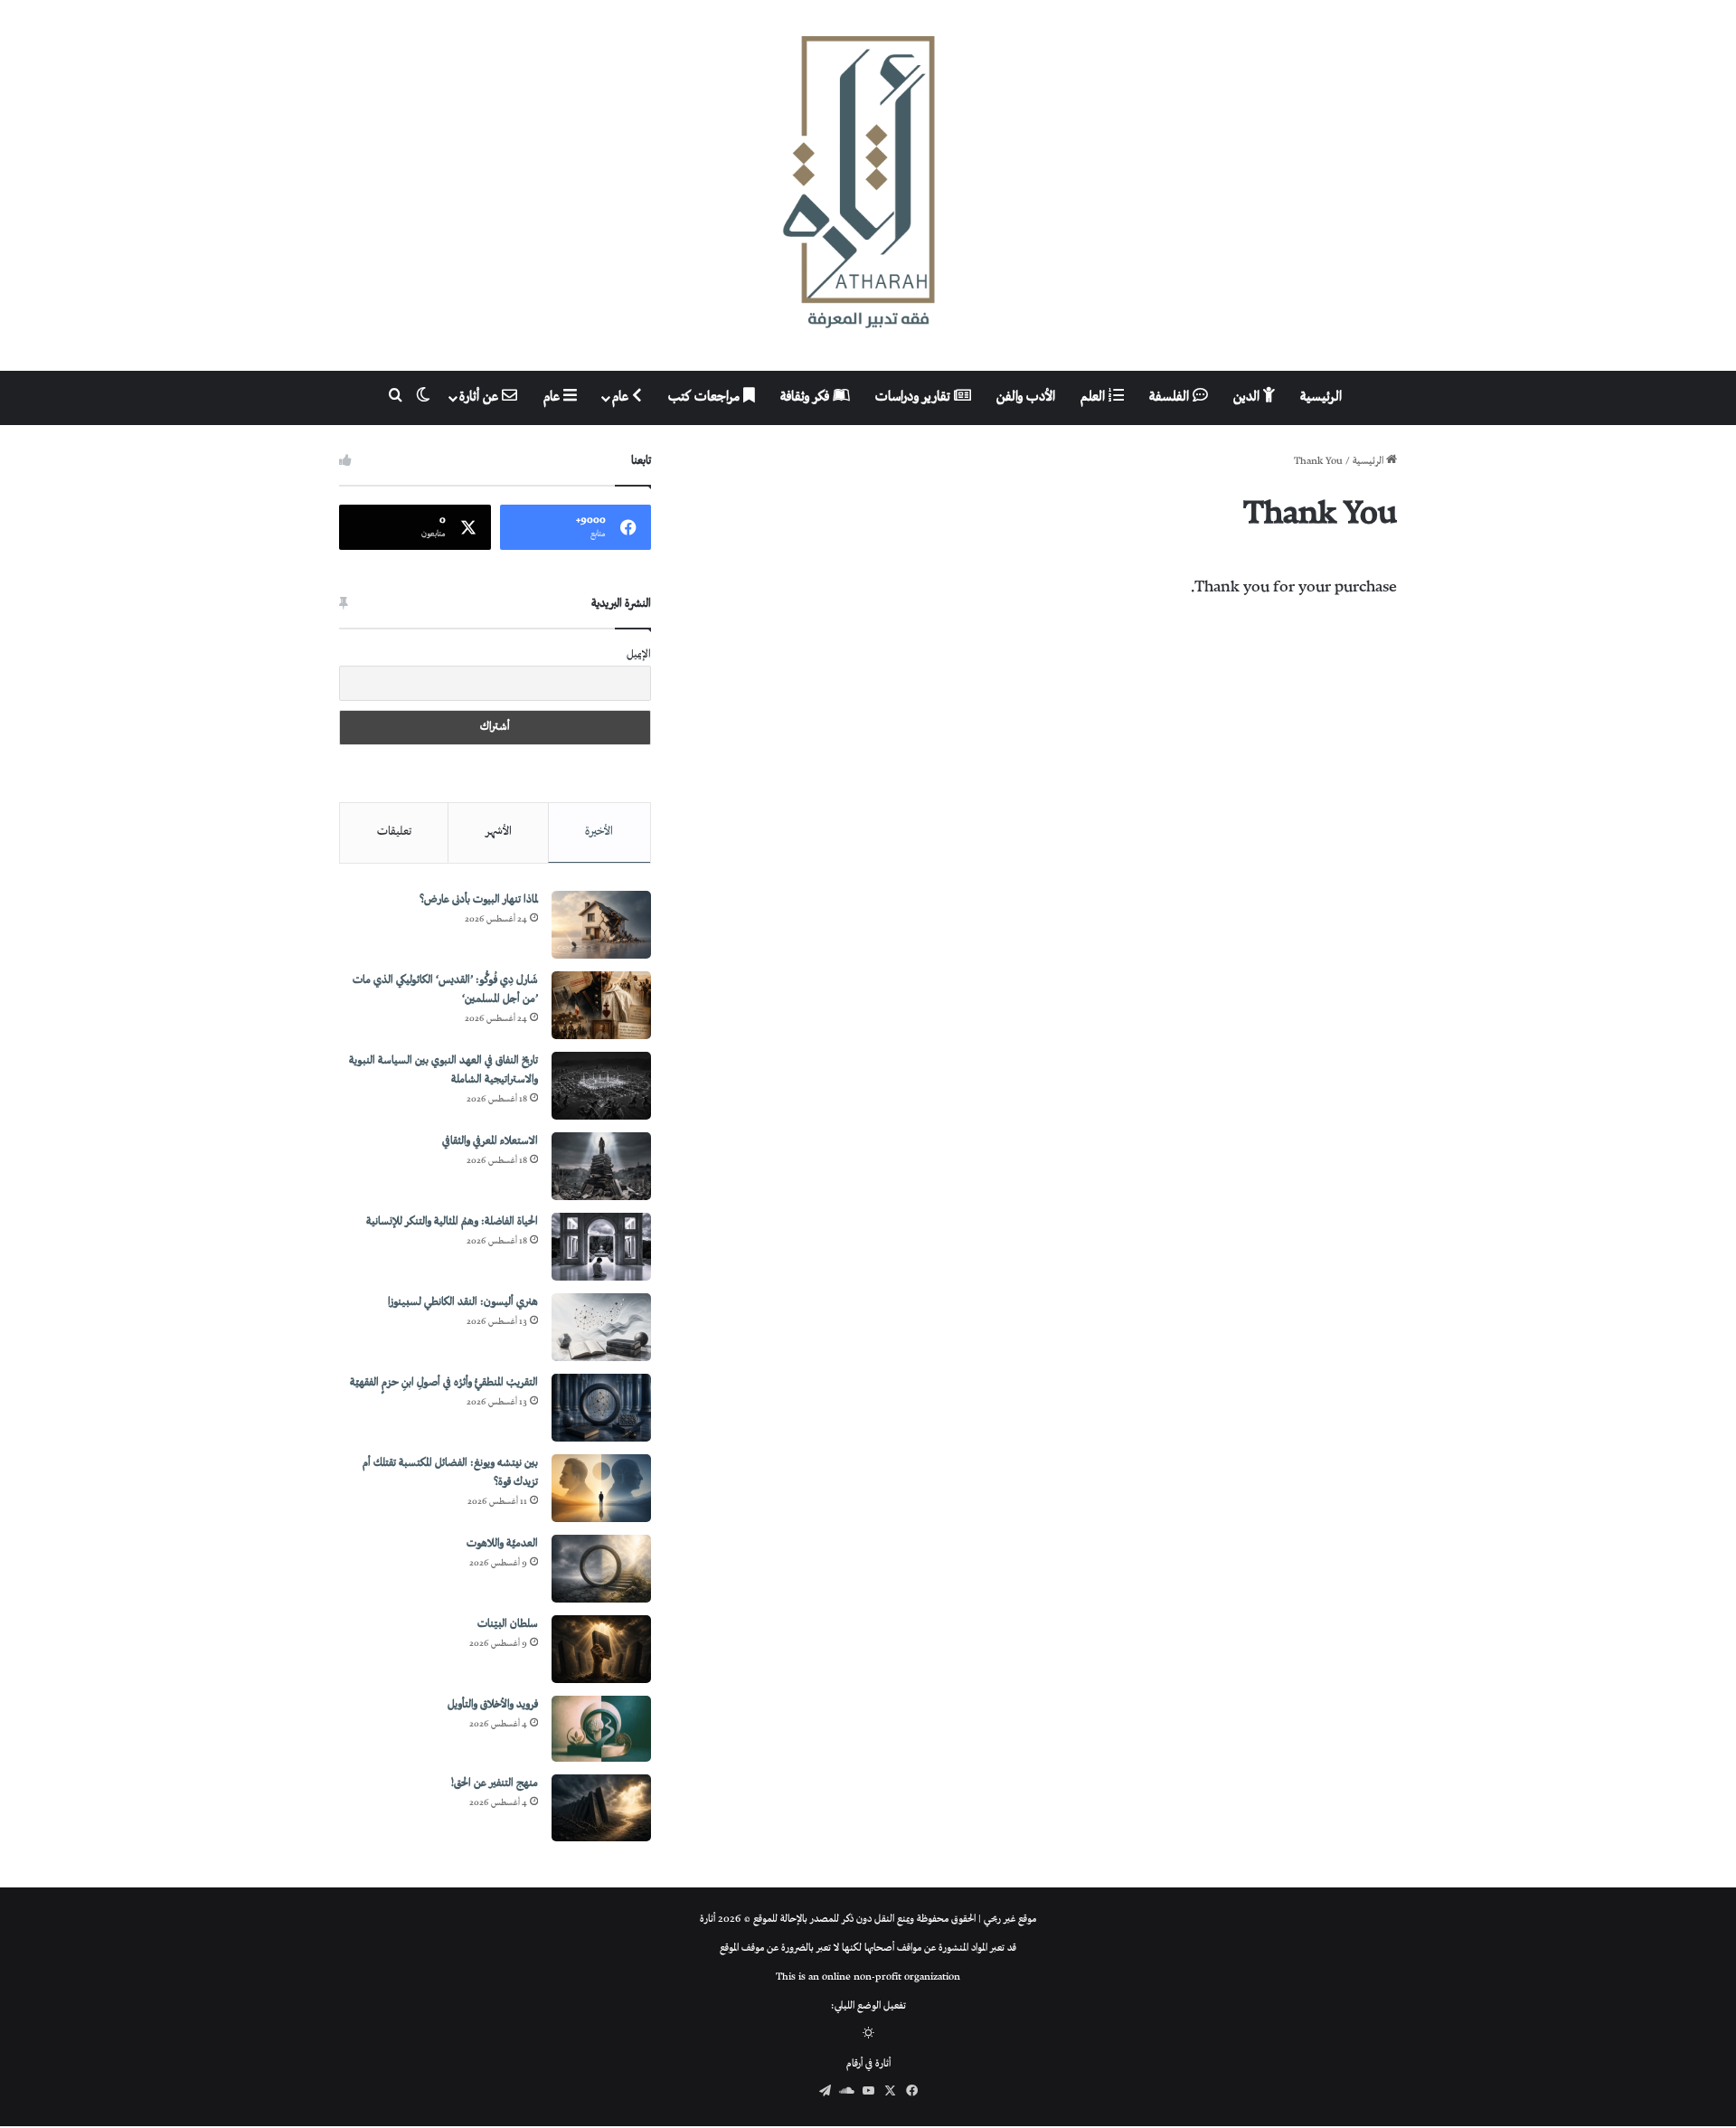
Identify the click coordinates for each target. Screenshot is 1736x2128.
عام (622, 397)
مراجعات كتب (706, 397)
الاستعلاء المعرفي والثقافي (490, 1142)
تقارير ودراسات (915, 397)
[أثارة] (868, 185)
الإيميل (639, 655)
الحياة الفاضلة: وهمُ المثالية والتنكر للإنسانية (452, 1222)
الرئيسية (1321, 397)
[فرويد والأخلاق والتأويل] (601, 1729)
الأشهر (499, 832)
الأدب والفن (1026, 397)
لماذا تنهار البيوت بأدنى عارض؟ (479, 900)
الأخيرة (599, 832)
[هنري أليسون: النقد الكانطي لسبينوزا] (601, 1327)
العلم (1094, 397)
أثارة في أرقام (868, 2064)
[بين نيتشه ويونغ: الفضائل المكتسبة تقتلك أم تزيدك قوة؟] (601, 1488)
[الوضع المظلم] (868, 2035)
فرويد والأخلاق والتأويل (493, 1705)
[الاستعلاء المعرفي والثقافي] (601, 1166)
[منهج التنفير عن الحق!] (601, 1808)
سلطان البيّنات (508, 1625)
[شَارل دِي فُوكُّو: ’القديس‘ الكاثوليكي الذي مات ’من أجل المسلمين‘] (601, 1005)
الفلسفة (1171, 397)
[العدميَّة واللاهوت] (601, 1569)
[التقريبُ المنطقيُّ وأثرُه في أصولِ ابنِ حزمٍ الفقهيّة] (601, 1408)
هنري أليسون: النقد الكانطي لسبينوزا (463, 1303)
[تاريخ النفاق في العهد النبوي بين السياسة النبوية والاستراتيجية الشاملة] (601, 1086)
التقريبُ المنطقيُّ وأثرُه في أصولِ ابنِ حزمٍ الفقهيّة (444, 1383)
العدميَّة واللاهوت (502, 1544)
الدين (1248, 397)
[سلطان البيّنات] (601, 1649)
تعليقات (394, 832)
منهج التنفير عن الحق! (495, 1784)
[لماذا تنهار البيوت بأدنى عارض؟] (601, 925)
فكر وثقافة (807, 397)
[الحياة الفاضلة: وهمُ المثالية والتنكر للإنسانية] (601, 1247)
